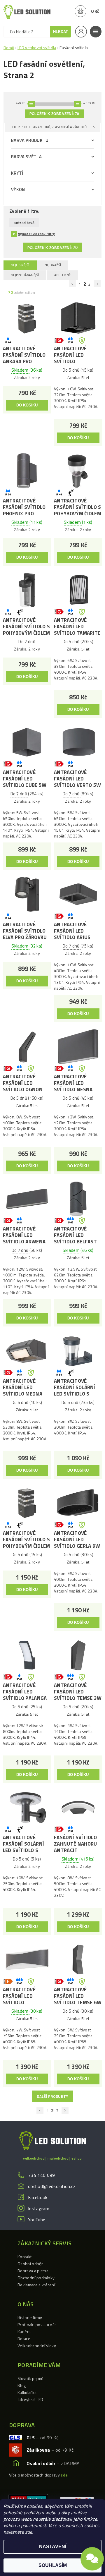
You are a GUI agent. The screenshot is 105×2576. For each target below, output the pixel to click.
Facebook (38, 2197)
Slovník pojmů (30, 2378)
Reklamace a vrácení (36, 2285)
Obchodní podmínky (36, 2278)
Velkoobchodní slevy (37, 2346)
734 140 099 (42, 2175)
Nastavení (53, 2547)
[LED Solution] (27, 12)
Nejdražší (53, 265)
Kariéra (24, 2332)
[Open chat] (92, 2560)
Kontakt (24, 2257)
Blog (22, 2385)
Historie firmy (30, 2317)
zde (29, 2532)
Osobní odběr (30, 2264)
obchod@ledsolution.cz (52, 2186)
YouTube (37, 2220)
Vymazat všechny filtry (36, 234)
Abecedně (63, 275)
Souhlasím (53, 2565)
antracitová (24, 223)
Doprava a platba (33, 2271)
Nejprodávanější (25, 275)
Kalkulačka (27, 2392)
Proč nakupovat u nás (37, 2324)
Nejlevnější (20, 265)
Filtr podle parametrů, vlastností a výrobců (50, 127)
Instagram (39, 2208)
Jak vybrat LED (30, 2399)
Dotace (24, 2339)
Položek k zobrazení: (54, 114)
